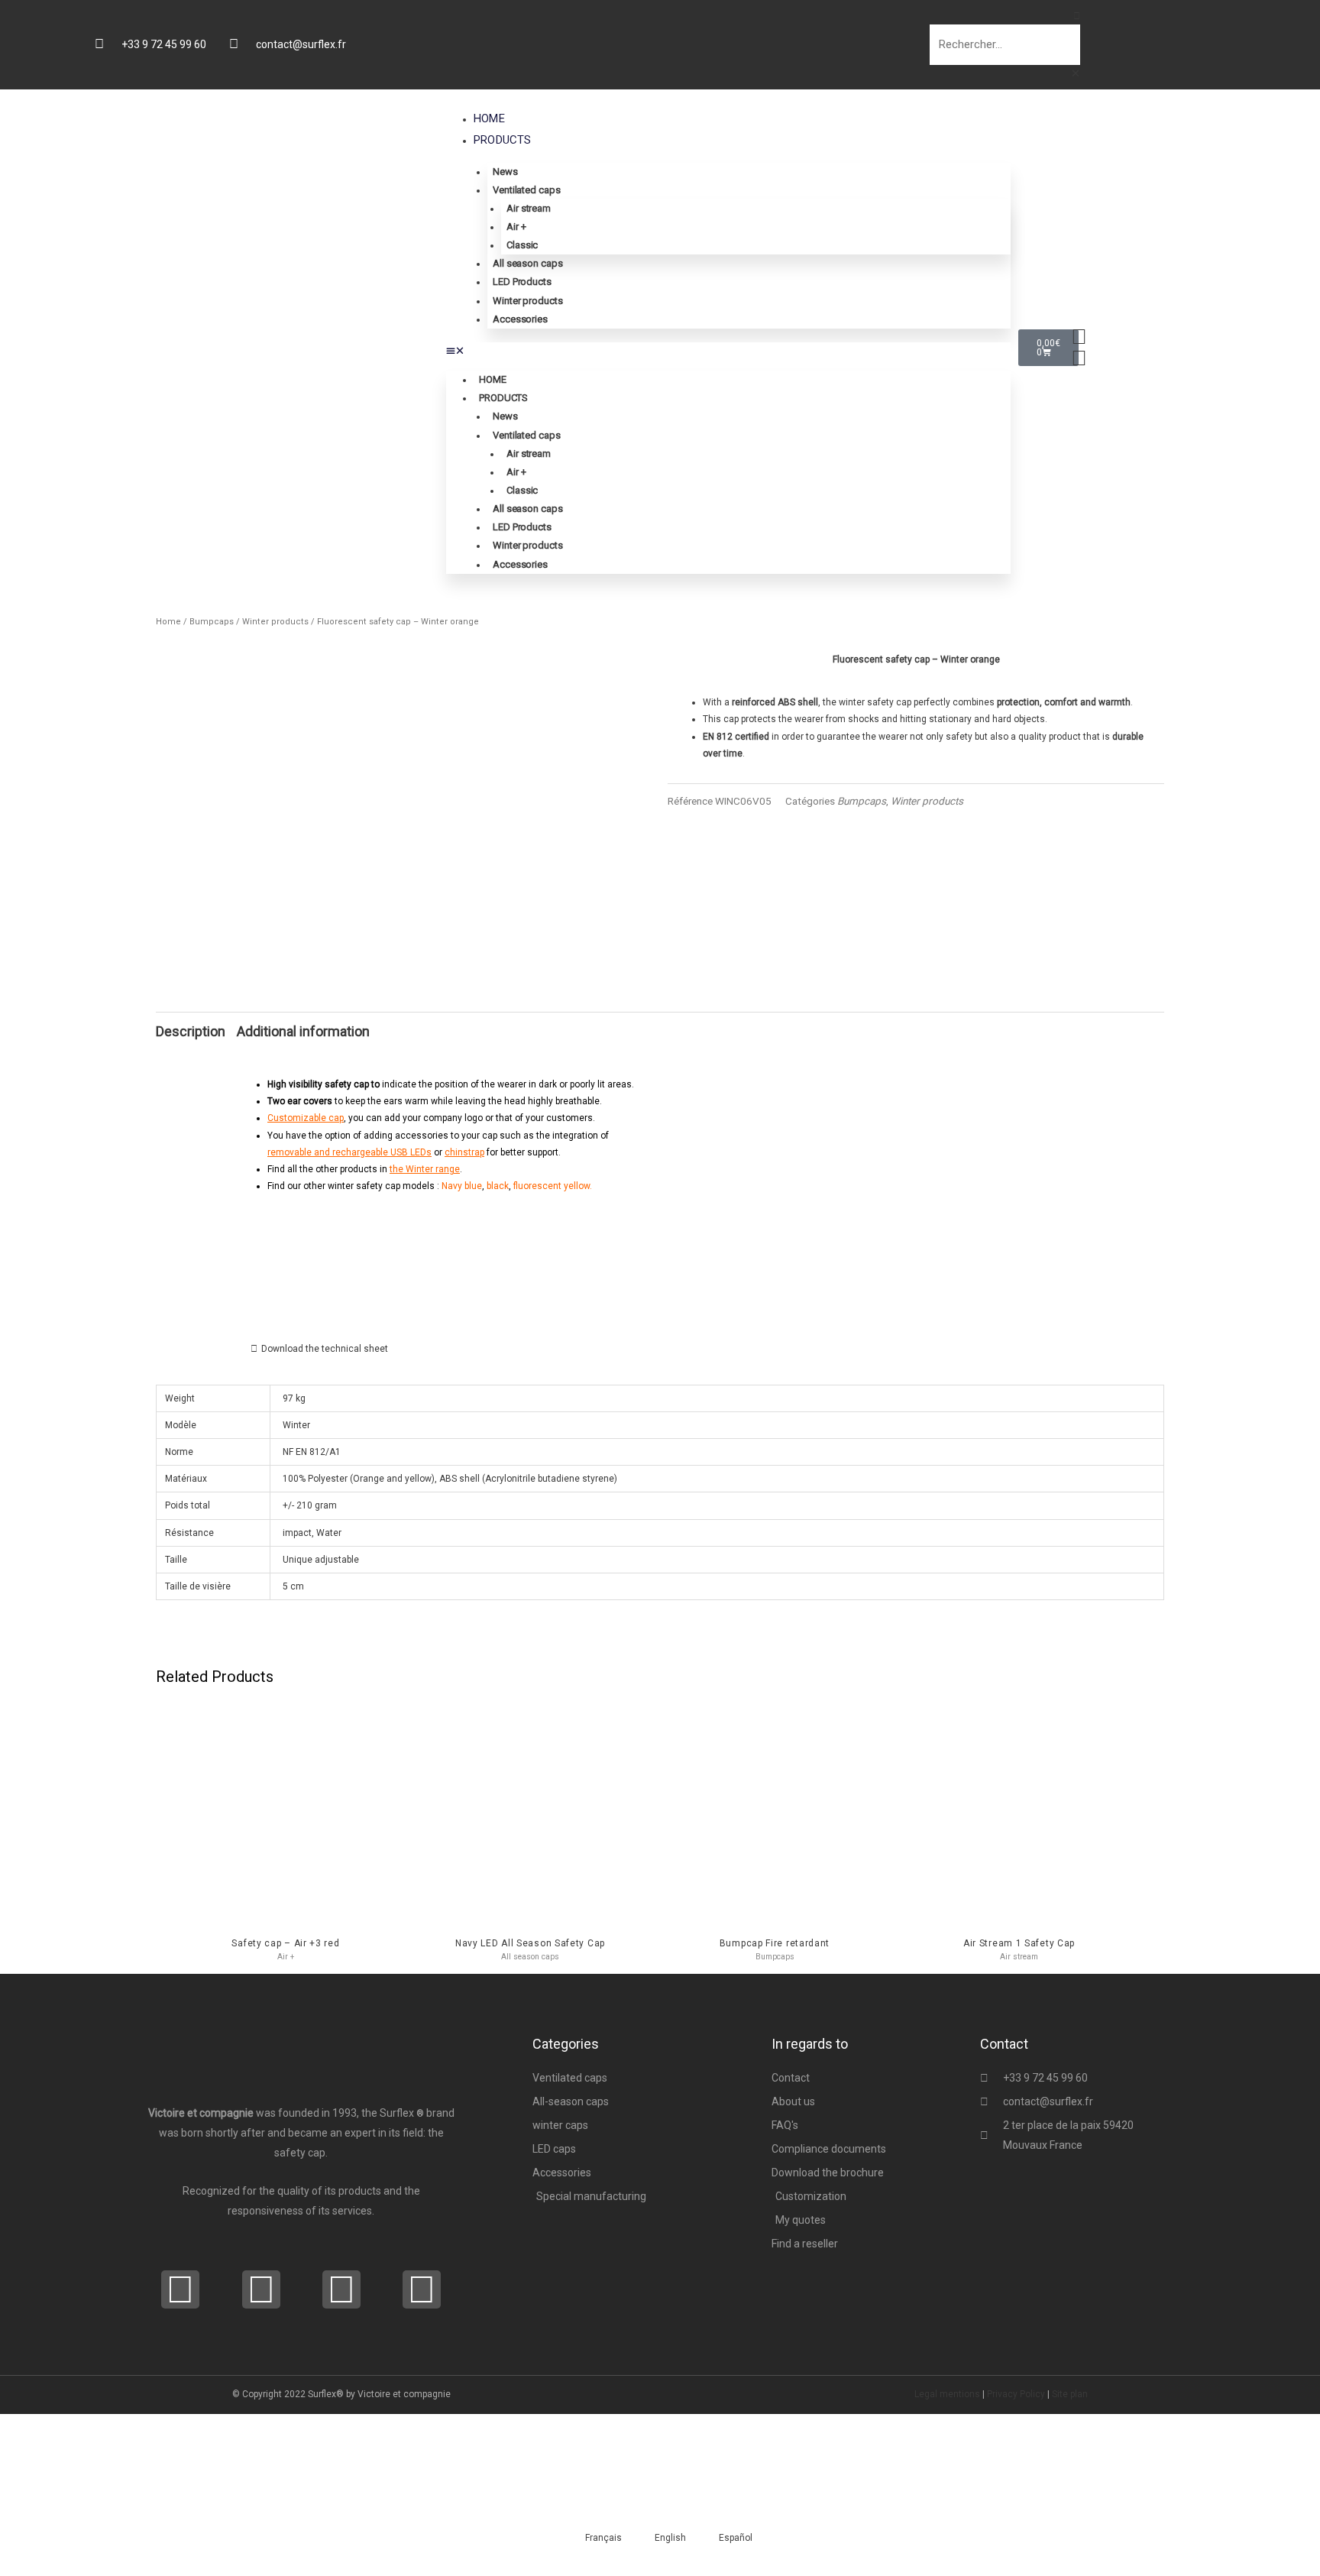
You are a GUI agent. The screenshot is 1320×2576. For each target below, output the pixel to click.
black (498, 1186)
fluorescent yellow (552, 1186)
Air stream (529, 208)
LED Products (522, 282)
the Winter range (425, 1169)
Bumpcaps (212, 622)
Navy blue (462, 1186)
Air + (516, 227)
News (505, 172)
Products (503, 140)
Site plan (1070, 2394)
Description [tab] (191, 1031)
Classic (522, 245)
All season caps (528, 263)
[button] (779, 16)
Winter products (528, 301)
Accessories (520, 319)
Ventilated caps (527, 190)
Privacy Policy (1016, 2394)
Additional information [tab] (303, 1031)
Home (489, 118)
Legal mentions (947, 2394)
